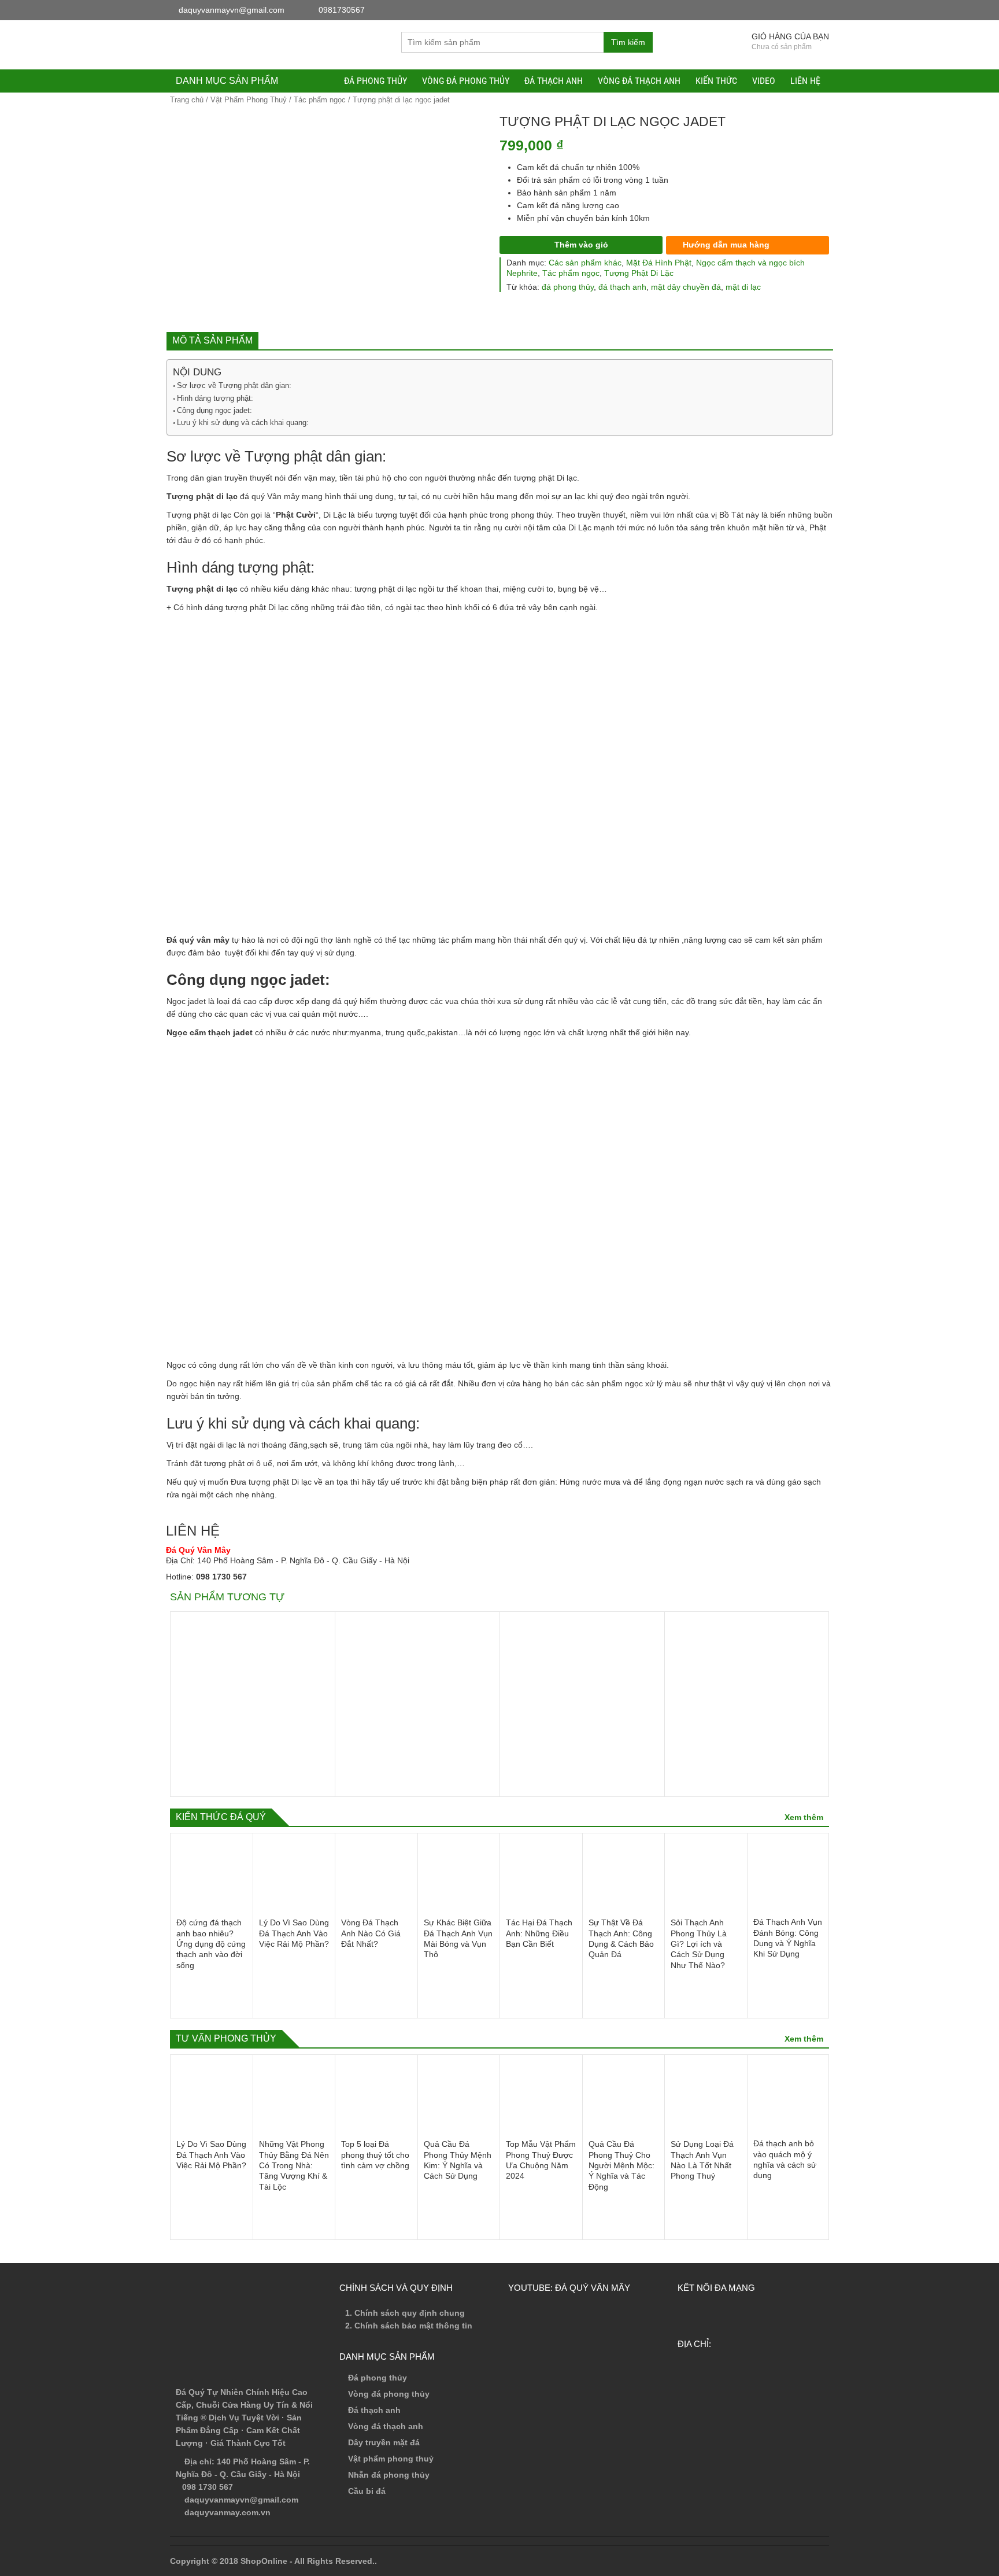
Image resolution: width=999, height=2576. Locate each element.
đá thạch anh (622, 287)
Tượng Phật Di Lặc (639, 273)
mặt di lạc (743, 287)
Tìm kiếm (628, 42)
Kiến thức (716, 81)
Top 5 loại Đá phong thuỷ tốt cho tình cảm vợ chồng (375, 2155)
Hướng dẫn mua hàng (725, 245)
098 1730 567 (221, 1577)
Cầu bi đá (367, 2491)
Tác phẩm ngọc (320, 100)
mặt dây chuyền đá (686, 287)
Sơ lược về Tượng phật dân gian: (234, 385)
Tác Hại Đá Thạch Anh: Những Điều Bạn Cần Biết (539, 1933)
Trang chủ (187, 100)
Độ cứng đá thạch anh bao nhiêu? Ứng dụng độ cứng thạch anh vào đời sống (211, 1944)
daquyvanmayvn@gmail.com (240, 2500)
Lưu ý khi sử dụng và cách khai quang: (243, 422)
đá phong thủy (568, 287)
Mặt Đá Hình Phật (659, 263)
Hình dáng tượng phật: (215, 398)
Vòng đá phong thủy (466, 81)
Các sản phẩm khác (585, 263)
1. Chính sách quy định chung (405, 2313)
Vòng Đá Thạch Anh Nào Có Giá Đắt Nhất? (371, 1933)
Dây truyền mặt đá (384, 2442)
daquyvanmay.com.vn (226, 2512)
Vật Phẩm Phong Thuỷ (249, 100)
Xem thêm (804, 1817)
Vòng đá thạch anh (639, 81)
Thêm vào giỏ (581, 245)
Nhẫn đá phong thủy (389, 2475)
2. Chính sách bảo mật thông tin (409, 2326)
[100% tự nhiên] (257, 44)
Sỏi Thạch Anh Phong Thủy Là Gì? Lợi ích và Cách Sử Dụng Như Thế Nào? (699, 1944)
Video (764, 81)
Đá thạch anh (554, 81)
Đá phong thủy (375, 81)
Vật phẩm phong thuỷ (391, 2459)
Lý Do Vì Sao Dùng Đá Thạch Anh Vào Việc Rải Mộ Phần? (294, 1933)
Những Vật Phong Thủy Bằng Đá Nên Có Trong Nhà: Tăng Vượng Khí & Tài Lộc (294, 2165)
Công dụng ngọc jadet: (214, 410)
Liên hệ (805, 81)
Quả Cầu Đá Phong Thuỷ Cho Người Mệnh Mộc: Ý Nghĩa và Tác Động (621, 2165)
